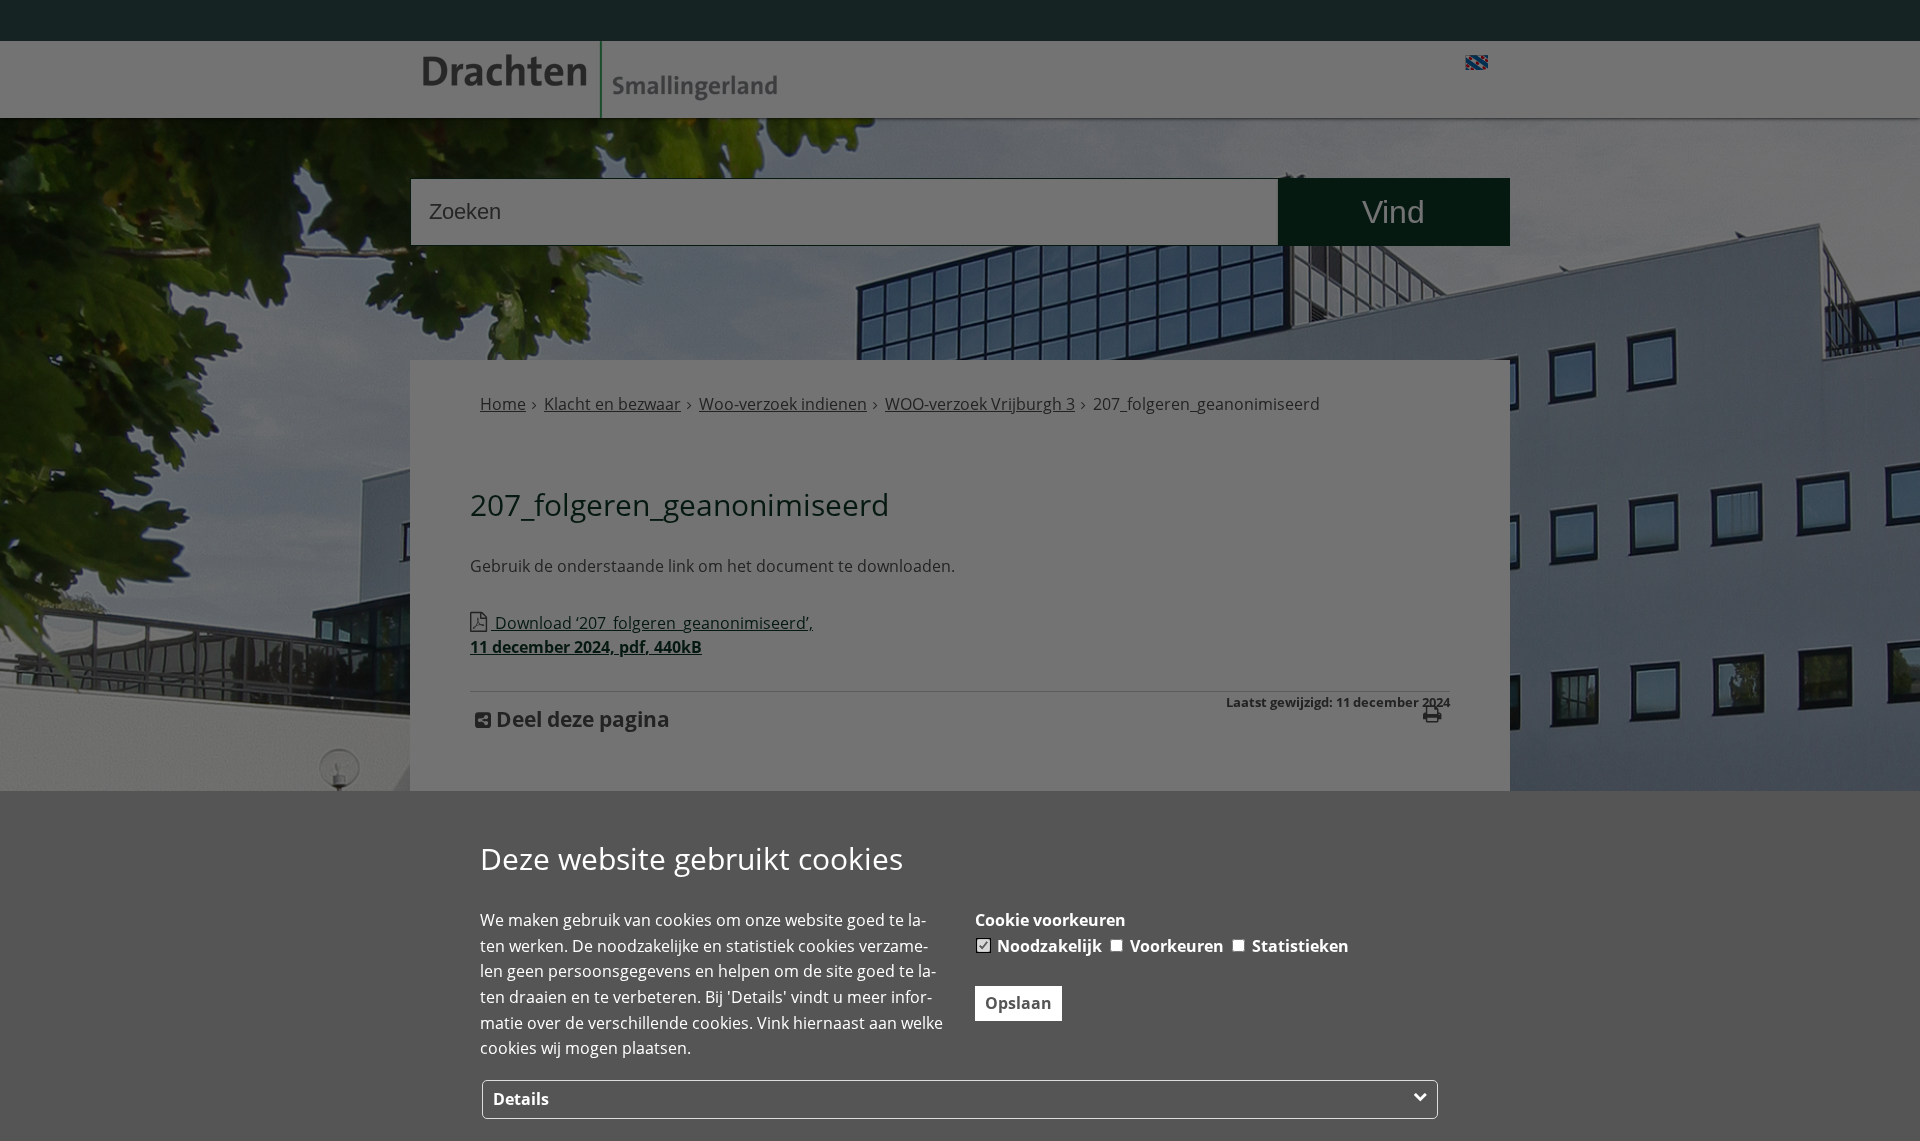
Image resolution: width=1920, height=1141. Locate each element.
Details (521, 1099)
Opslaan (1018, 1003)
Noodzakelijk (1047, 946)
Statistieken (1298, 946)
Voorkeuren (1175, 946)
